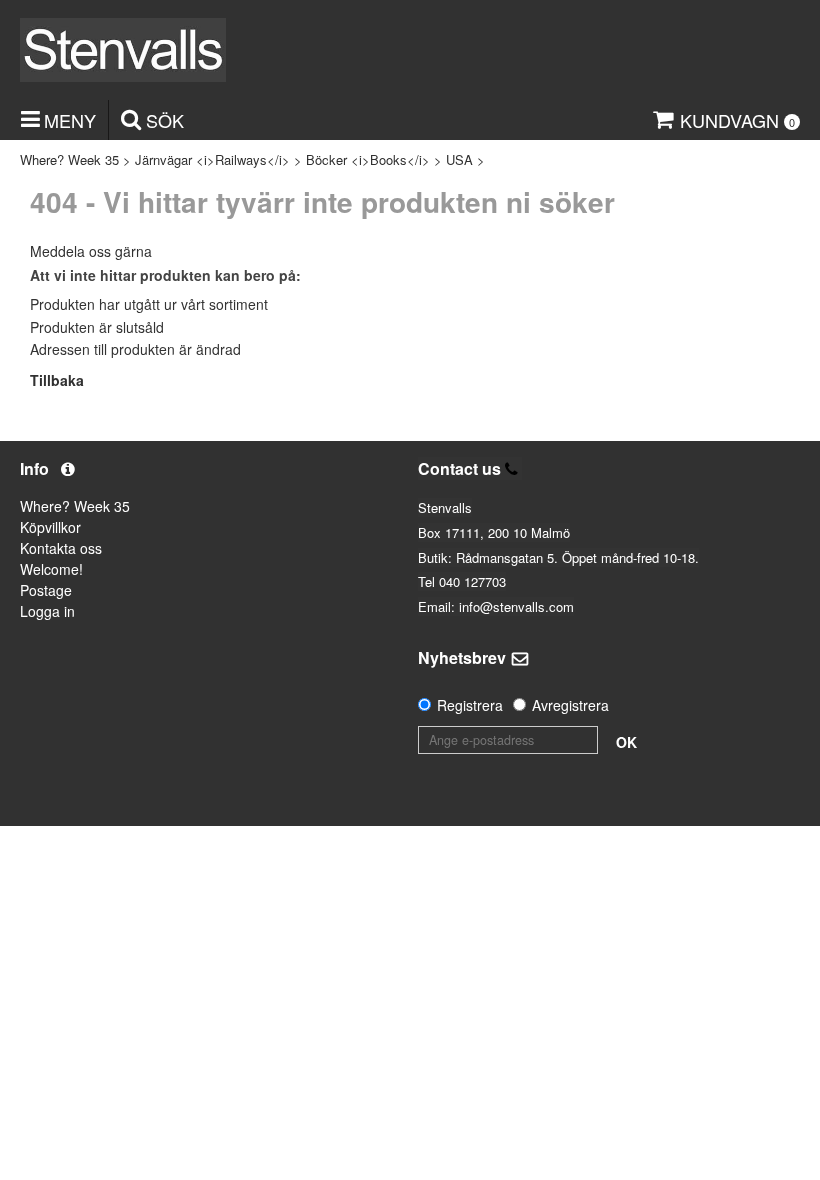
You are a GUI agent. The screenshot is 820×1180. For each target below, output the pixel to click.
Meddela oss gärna (91, 251)
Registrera (470, 705)
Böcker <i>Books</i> (368, 159)
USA (459, 159)
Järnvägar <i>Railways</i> (212, 159)
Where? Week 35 (69, 159)
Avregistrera (570, 705)
